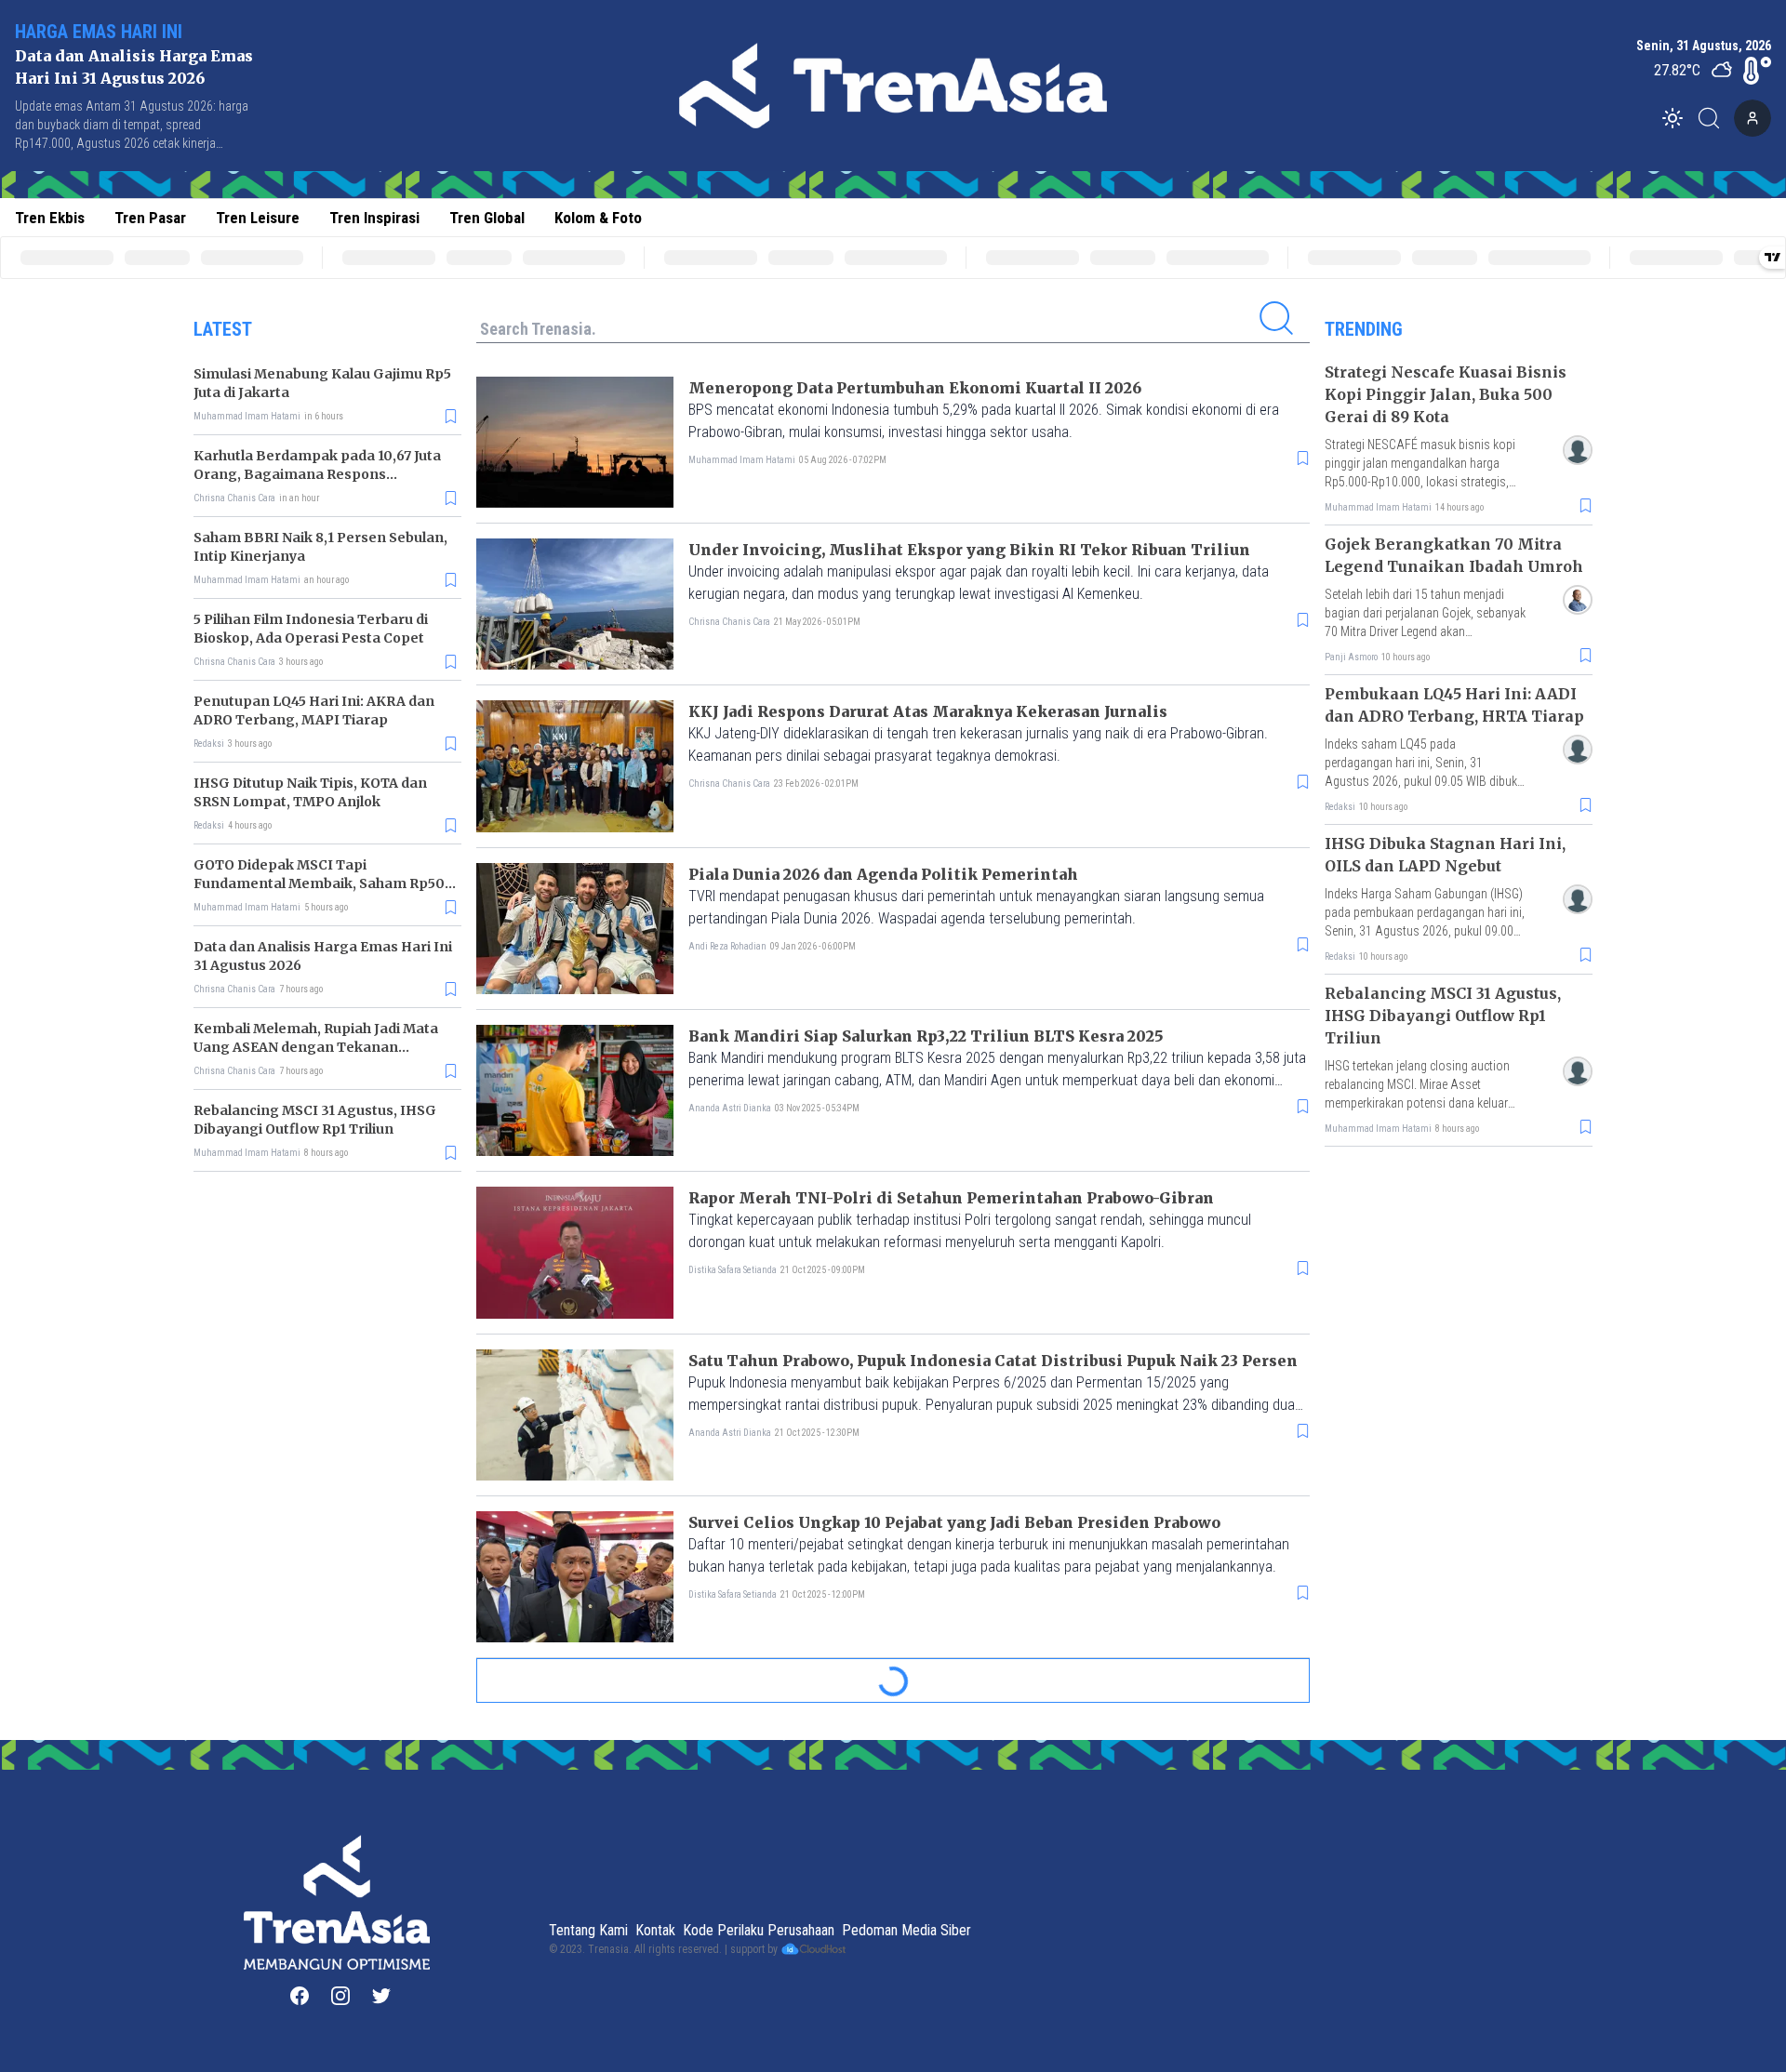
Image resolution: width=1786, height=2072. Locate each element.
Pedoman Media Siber (906, 1930)
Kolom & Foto (598, 218)
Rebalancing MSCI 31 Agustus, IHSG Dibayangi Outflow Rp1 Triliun (1443, 1016)
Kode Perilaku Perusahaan (759, 1930)
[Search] (1714, 118)
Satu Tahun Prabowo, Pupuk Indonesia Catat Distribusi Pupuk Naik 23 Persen (993, 1361)
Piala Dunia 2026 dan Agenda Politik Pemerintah (883, 874)
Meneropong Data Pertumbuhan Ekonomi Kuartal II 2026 (915, 388)
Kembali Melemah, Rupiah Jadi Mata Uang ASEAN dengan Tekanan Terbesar (316, 1047)
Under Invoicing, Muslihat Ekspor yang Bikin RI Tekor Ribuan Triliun (969, 550)
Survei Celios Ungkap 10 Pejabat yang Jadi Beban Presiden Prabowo (954, 1522)
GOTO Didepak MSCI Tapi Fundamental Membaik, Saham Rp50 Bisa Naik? (319, 883)
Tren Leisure (258, 218)
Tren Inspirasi (374, 218)
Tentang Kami (588, 1930)
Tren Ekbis (50, 218)
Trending (1364, 329)
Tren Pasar (150, 218)
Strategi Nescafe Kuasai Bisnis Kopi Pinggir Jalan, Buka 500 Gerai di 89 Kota (1446, 394)
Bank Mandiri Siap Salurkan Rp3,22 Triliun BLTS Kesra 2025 (926, 1036)
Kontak (655, 1930)
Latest (223, 329)
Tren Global (487, 218)
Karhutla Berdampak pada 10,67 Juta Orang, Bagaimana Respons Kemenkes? (317, 474)
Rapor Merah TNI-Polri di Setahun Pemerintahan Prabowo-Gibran (951, 1198)
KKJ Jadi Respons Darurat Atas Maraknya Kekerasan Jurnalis (928, 711)
